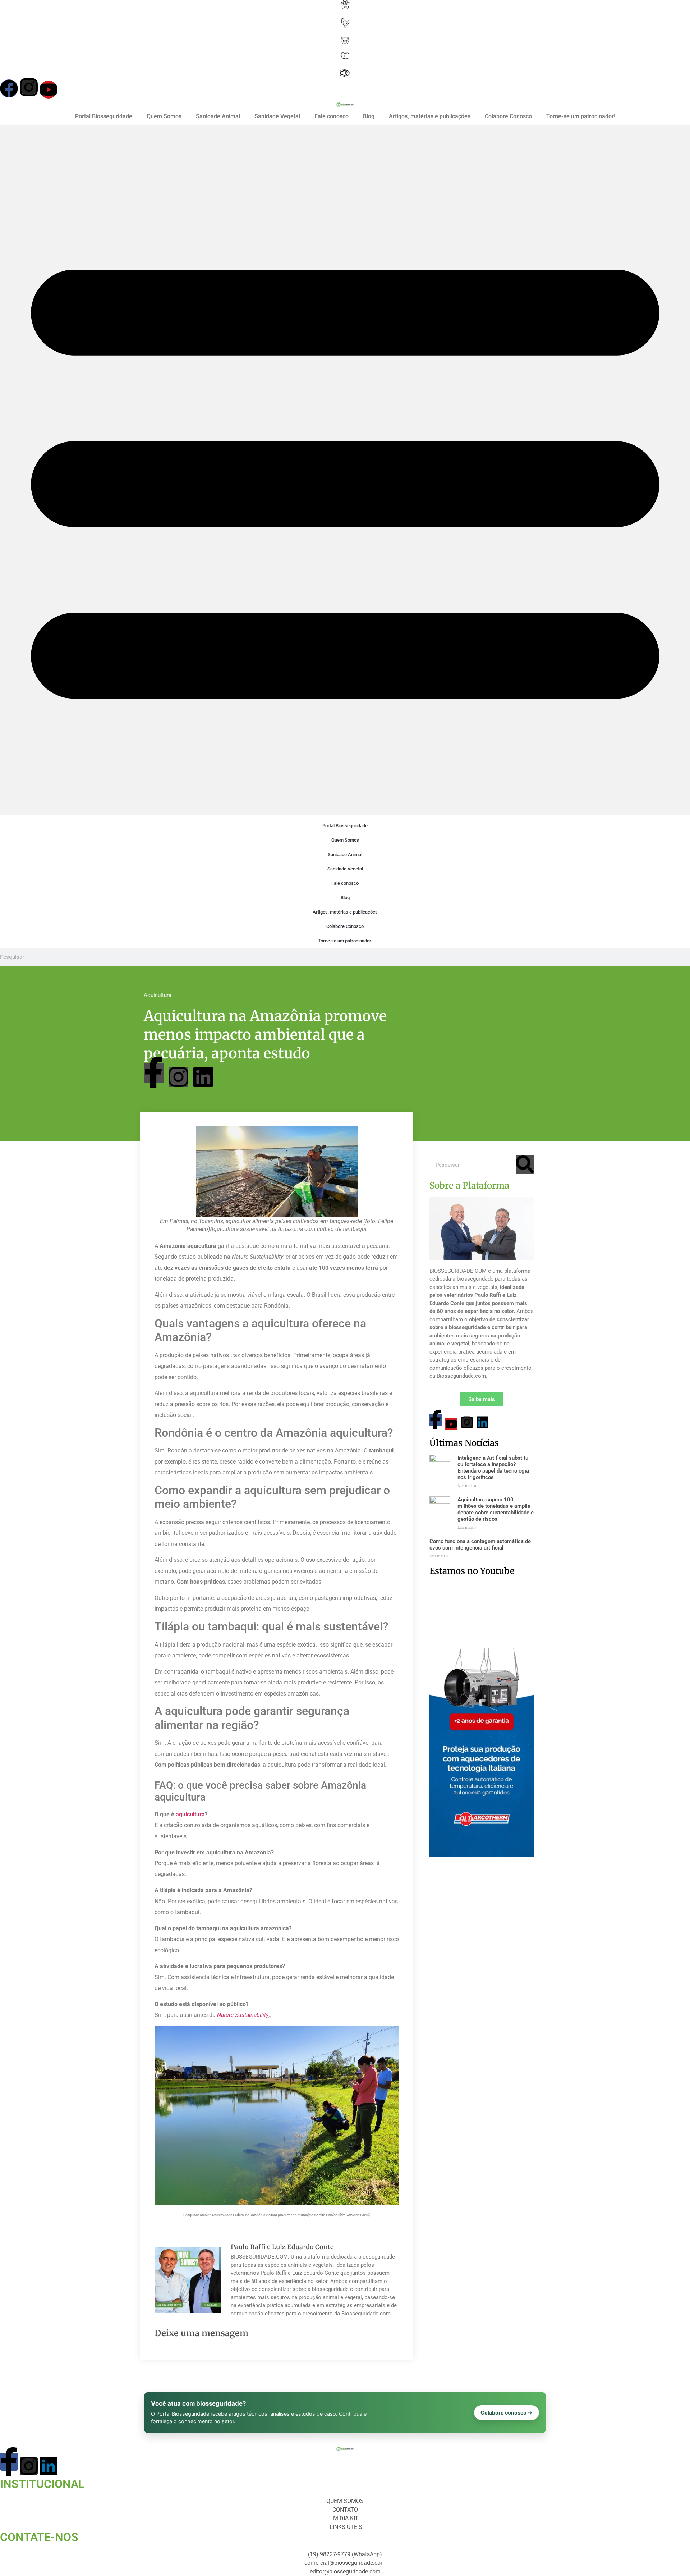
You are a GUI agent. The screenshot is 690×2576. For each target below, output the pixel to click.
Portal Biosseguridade (104, 116)
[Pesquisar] (525, 1165)
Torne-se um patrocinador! (581, 116)
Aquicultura (158, 995)
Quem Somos (164, 116)
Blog (369, 116)
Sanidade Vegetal (277, 116)
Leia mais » (467, 1486)
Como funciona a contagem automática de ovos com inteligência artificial (480, 1545)
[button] (345, 470)
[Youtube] (49, 90)
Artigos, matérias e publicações (430, 116)
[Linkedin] (203, 1077)
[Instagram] (29, 87)
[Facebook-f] (154, 1073)
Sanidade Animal (218, 116)
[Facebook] (9, 88)
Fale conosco (332, 116)
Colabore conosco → (507, 2413)
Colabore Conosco (508, 116)
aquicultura (190, 1814)
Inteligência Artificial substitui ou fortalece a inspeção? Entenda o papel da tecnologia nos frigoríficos (494, 1468)
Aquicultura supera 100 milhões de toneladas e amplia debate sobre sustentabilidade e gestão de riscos (496, 1509)
